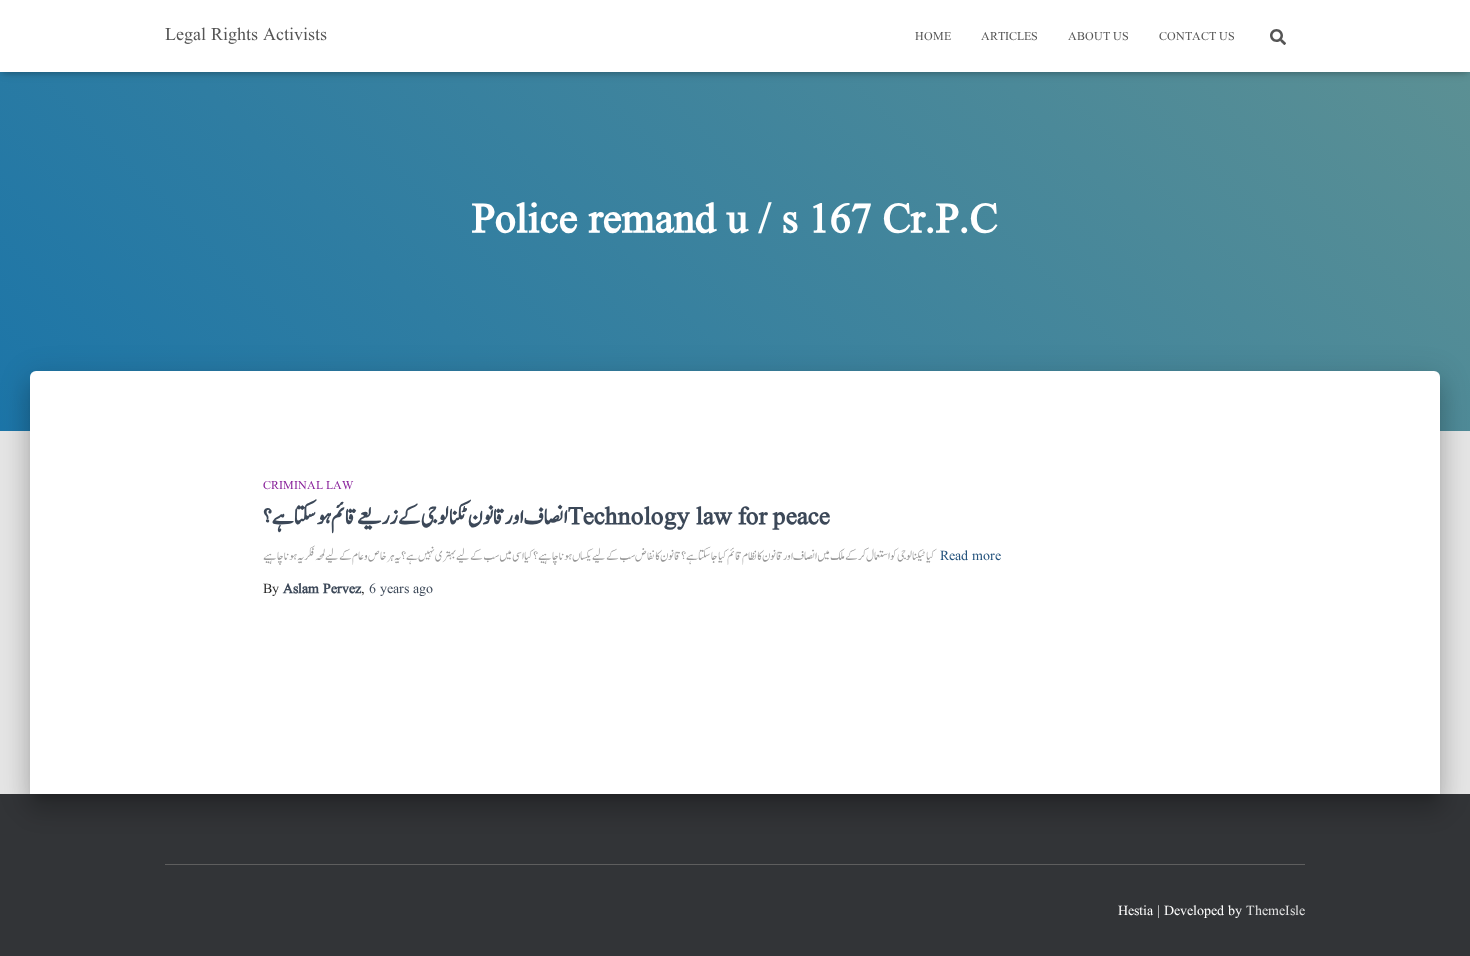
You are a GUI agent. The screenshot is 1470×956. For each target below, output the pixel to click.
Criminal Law (308, 485)
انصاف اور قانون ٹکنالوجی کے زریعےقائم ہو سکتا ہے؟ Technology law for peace (546, 517)
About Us (1098, 36)
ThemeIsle (1275, 911)
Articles (1009, 36)
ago (401, 589)
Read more (970, 556)
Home (933, 36)
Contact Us (1197, 36)
